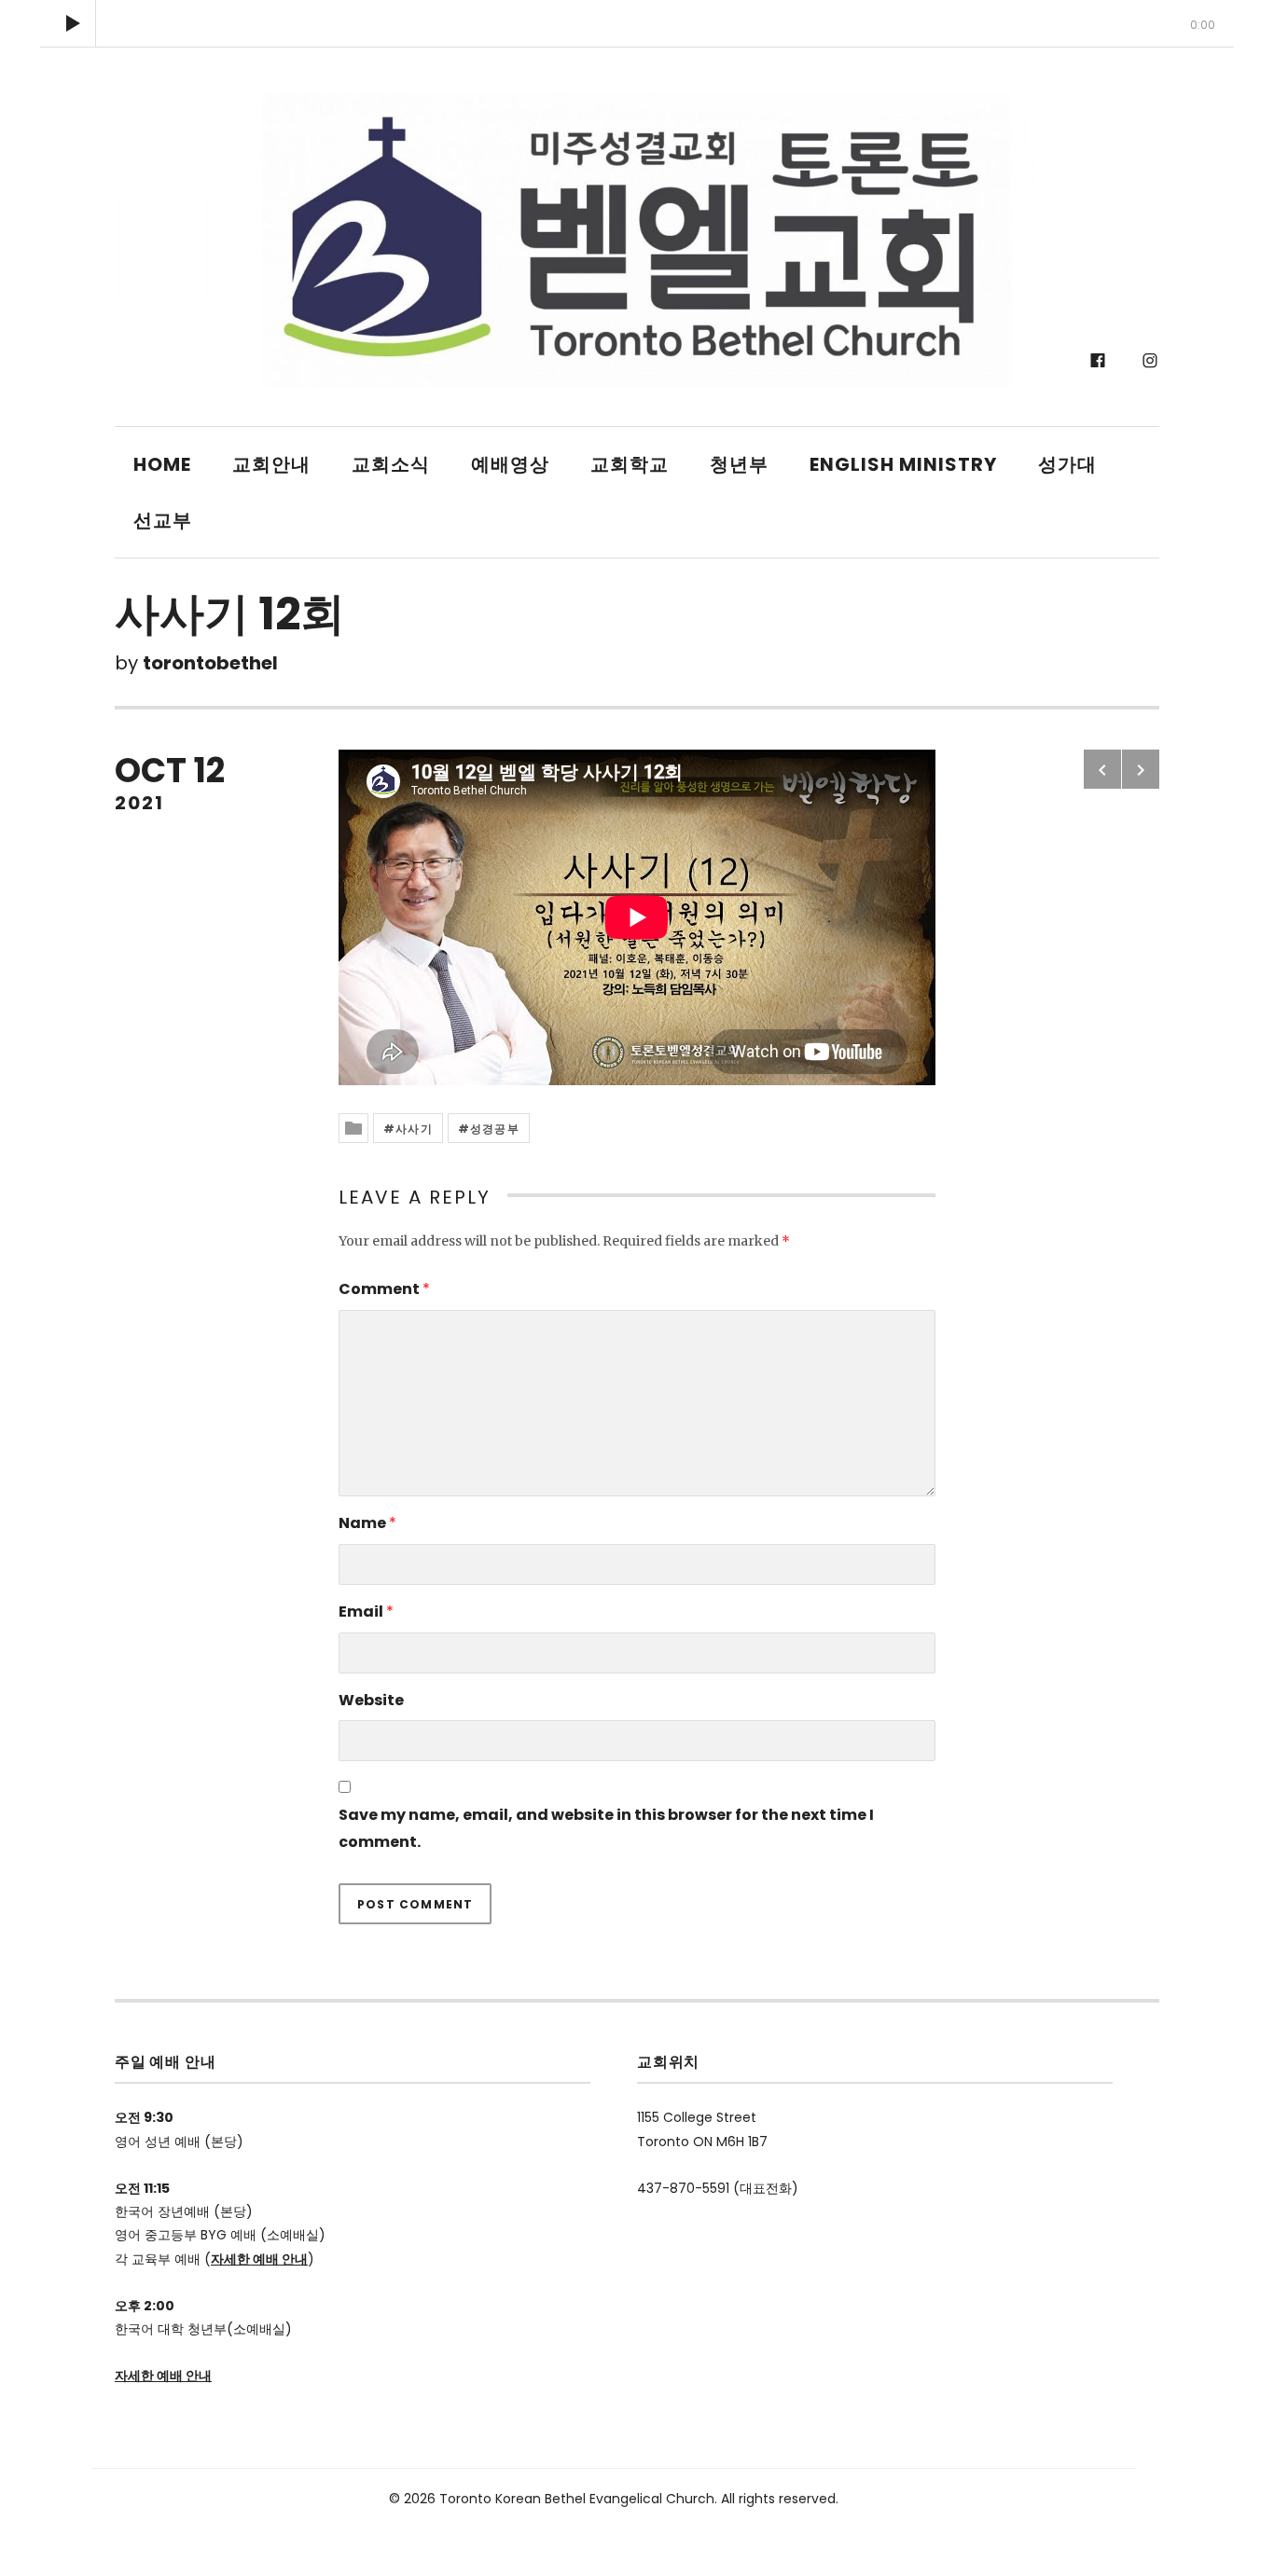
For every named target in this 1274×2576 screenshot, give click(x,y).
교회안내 (271, 464)
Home (162, 464)
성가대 (1067, 464)
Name (367, 1523)
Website (371, 1700)
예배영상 (510, 464)
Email (366, 1612)
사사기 (414, 1129)
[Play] (73, 23)
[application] (637, 23)
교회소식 (391, 464)
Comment (384, 1289)
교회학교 (630, 464)
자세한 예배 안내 (259, 2259)
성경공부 (495, 1129)
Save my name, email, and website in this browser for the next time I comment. (606, 1828)
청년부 (739, 464)
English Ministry (903, 464)
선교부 (163, 520)
